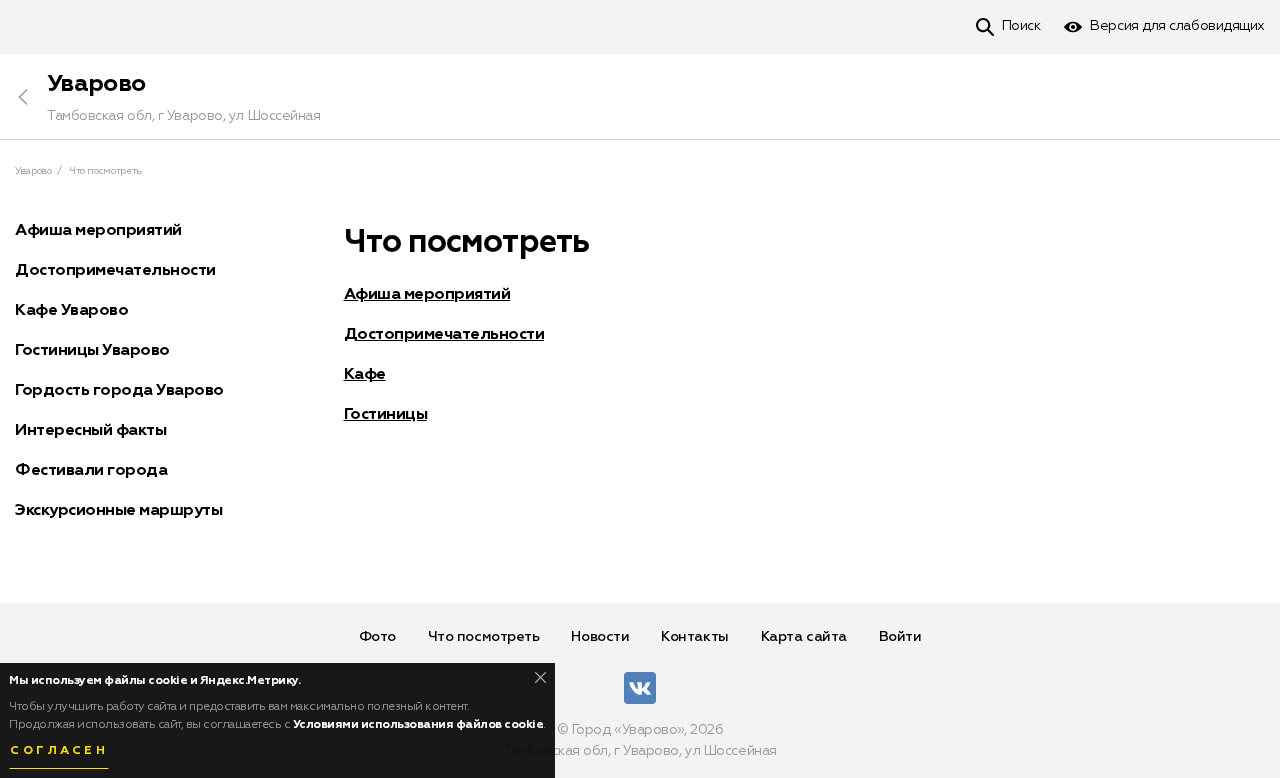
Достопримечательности (444, 335)
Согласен (59, 751)
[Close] (540, 677)
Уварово (96, 84)
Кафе (365, 375)
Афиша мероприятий (427, 295)
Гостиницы (386, 415)
